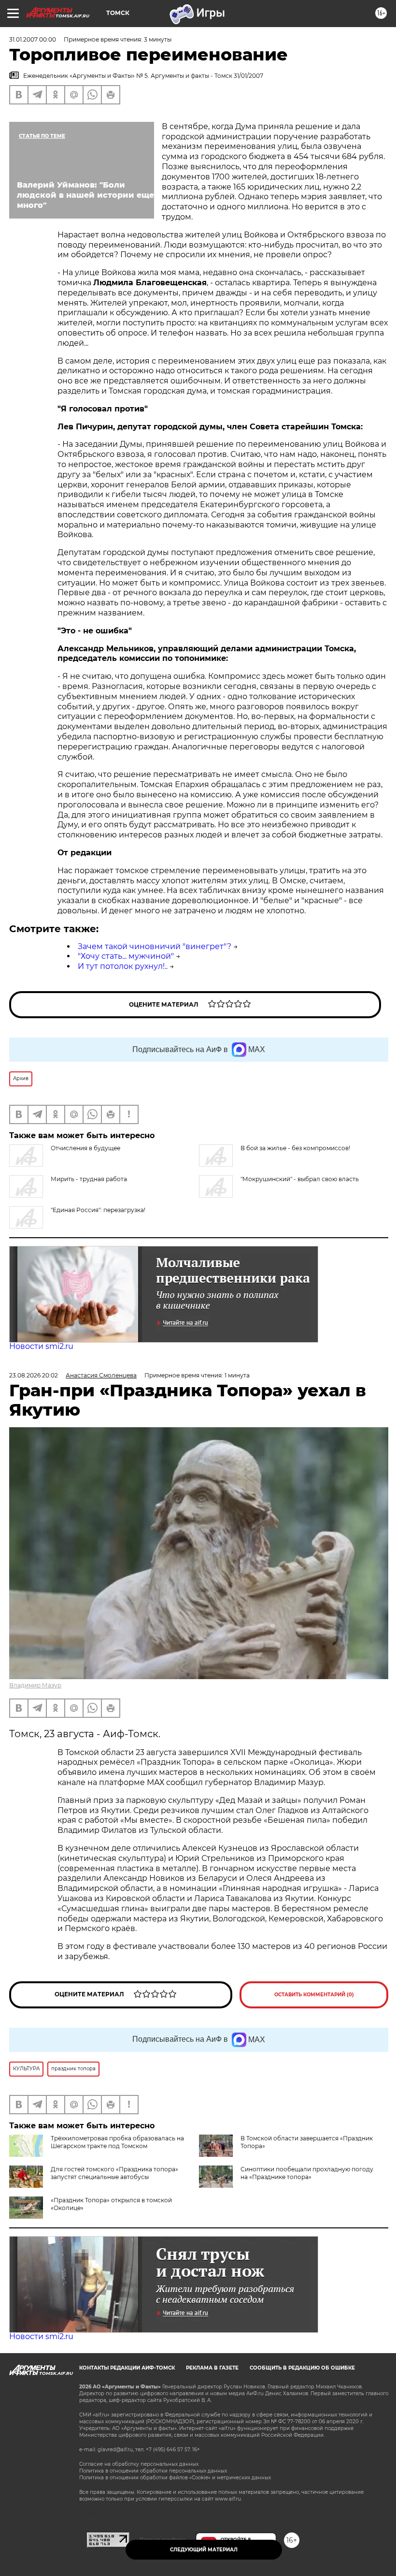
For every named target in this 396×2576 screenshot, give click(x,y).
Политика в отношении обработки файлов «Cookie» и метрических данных (175, 2478)
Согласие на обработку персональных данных (139, 2464)
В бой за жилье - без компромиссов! (295, 1148)
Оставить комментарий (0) (314, 1995)
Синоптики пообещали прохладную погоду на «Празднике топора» (307, 2173)
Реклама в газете (212, 2368)
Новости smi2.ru (41, 1346)
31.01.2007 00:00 (33, 39)
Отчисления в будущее (85, 1148)
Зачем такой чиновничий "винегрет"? (155, 946)
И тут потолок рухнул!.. (123, 966)
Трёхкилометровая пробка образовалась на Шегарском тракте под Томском (117, 2142)
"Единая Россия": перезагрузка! (98, 1210)
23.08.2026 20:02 (34, 1375)
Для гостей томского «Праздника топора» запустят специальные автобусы (114, 2173)
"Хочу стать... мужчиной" (126, 956)
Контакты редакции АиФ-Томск (127, 2368)
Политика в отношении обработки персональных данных (153, 2471)
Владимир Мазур (35, 1685)
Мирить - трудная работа (89, 1179)
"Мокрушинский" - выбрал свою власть (300, 1179)
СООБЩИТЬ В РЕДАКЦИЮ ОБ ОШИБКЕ (302, 2368)
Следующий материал (204, 2550)
